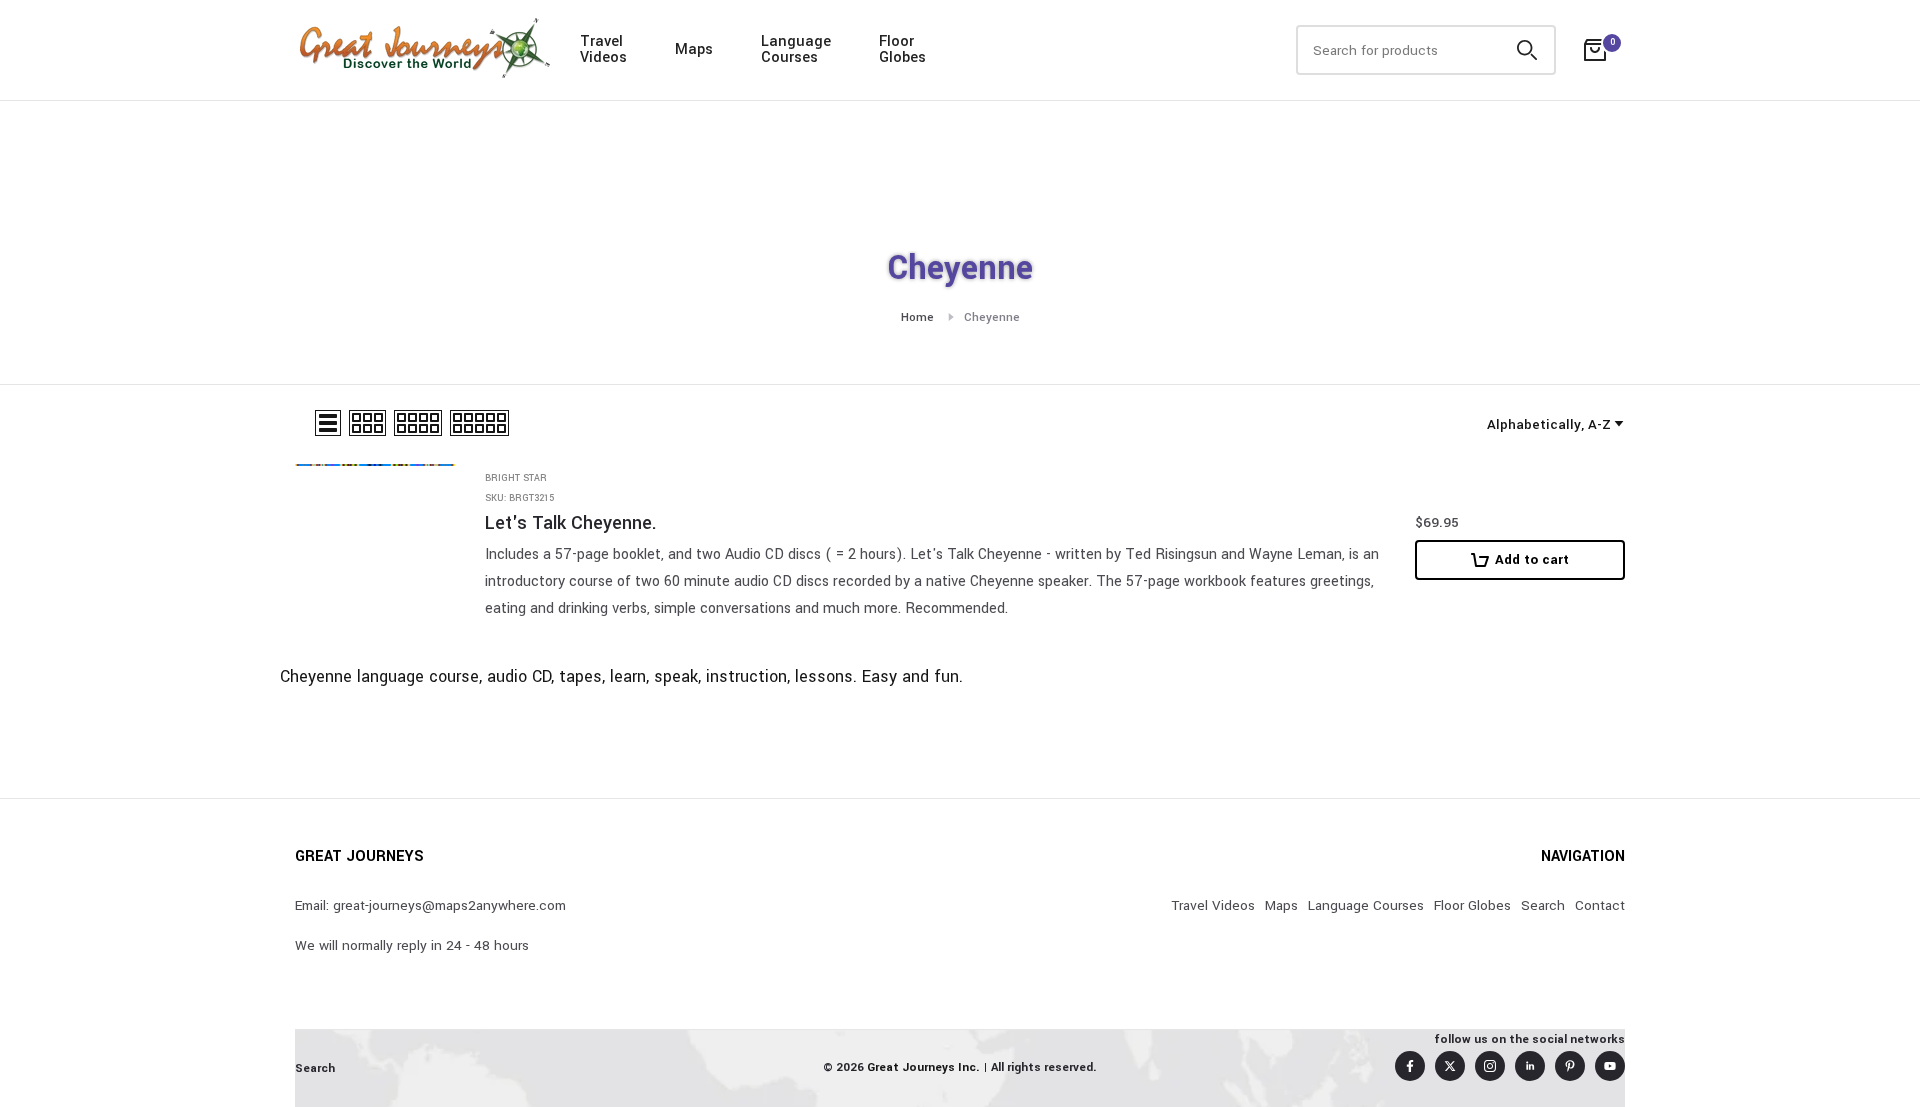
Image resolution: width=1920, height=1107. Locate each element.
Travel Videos (1213, 905)
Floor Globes (1472, 905)
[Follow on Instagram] (1490, 1066)
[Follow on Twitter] (1450, 1066)
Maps (694, 49)
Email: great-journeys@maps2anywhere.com (430, 905)
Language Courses (1366, 905)
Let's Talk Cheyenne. (571, 523)
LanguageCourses (796, 49)
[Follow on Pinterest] (1570, 1066)
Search (1543, 905)
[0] (1595, 50)
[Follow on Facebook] (1410, 1066)
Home (917, 317)
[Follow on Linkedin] (1530, 1066)
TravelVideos (603, 49)
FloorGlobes (902, 49)
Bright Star (516, 478)
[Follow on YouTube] (1610, 1066)
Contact (1600, 905)
